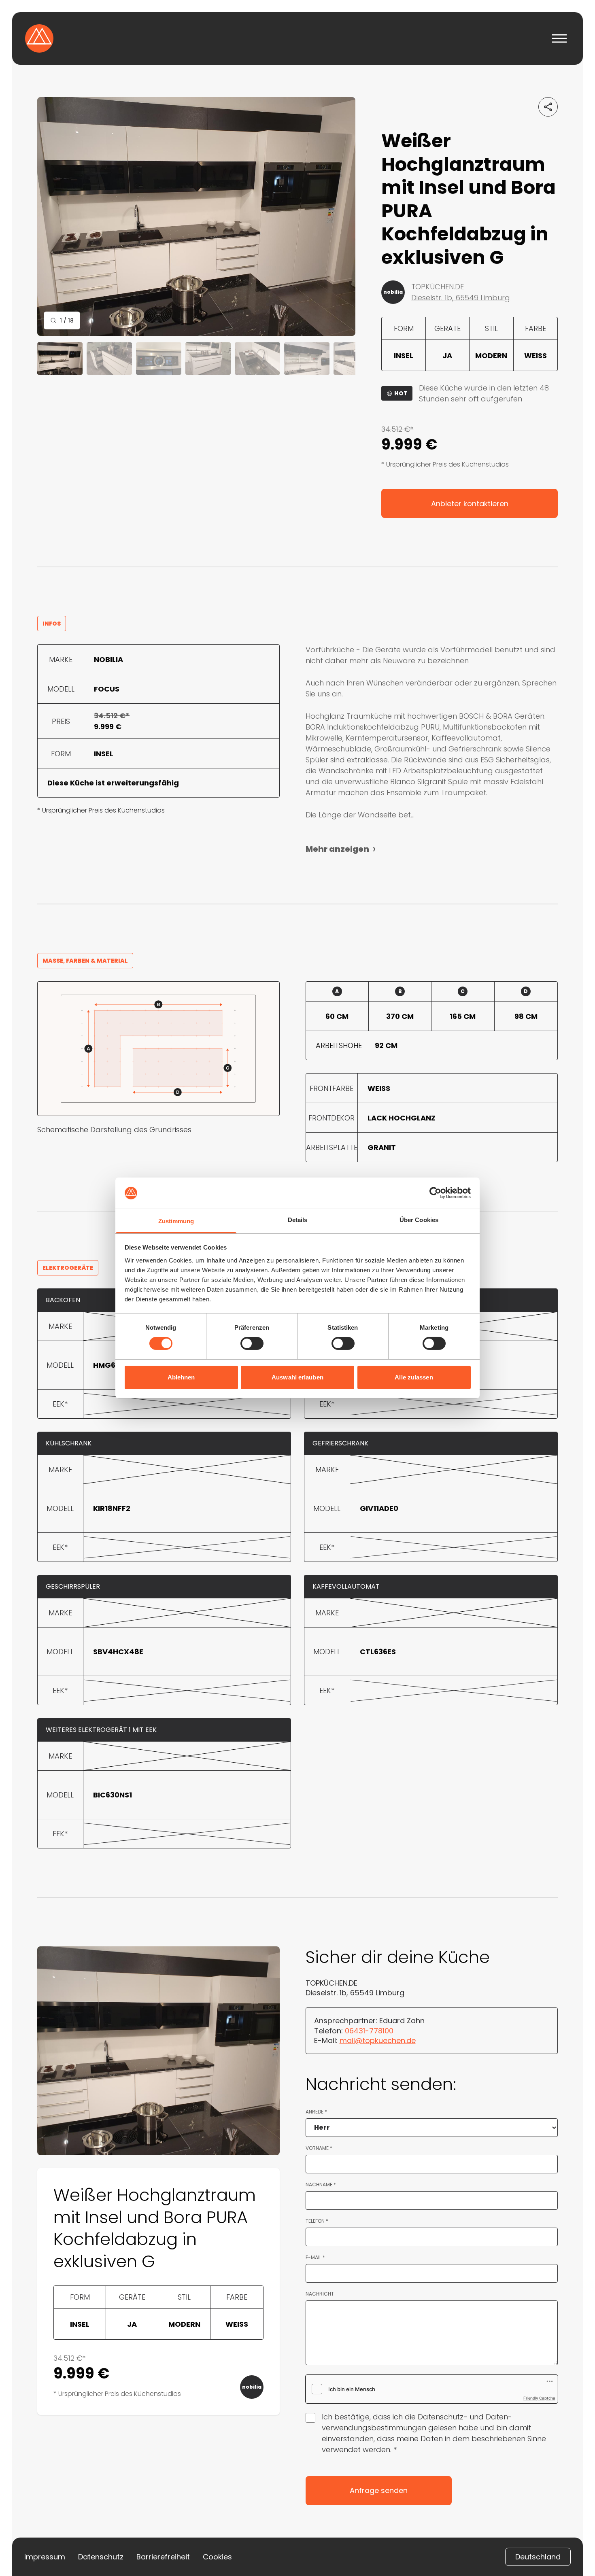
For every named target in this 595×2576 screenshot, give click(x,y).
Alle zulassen (414, 1377)
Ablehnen (181, 1377)
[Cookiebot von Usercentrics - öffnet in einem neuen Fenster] (435, 1193)
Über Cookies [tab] (419, 1220)
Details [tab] (298, 1220)
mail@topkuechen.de (378, 2040)
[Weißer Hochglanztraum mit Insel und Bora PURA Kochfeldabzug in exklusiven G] (196, 216)
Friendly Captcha (539, 2398)
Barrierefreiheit (163, 2557)
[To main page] (39, 38)
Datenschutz (101, 2557)
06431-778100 (369, 2031)
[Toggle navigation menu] (559, 38)
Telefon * (317, 2221)
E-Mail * (315, 2258)
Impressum (45, 2557)
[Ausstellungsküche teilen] (548, 107)
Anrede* (316, 2112)
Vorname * (319, 2148)
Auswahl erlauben (297, 1377)
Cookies (217, 2557)
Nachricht (320, 2294)
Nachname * (321, 2185)
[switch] (252, 1343)
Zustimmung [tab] (176, 1221)
